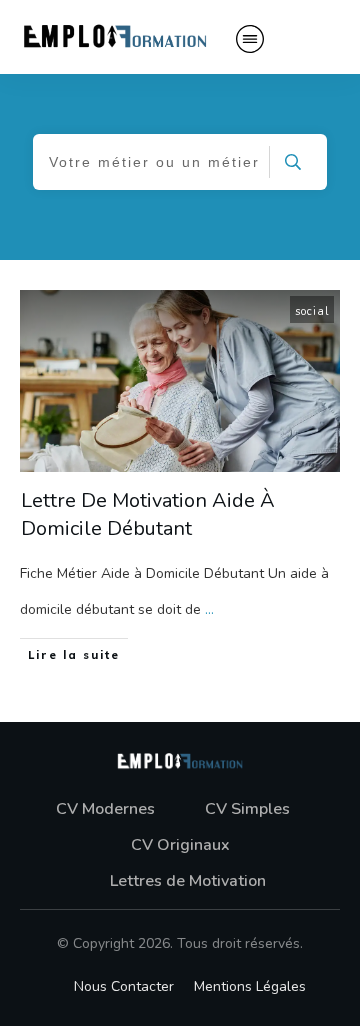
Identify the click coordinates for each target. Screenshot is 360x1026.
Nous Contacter (124, 986)
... (209, 609)
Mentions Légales (250, 986)
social (312, 311)
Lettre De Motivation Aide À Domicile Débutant (148, 514)
